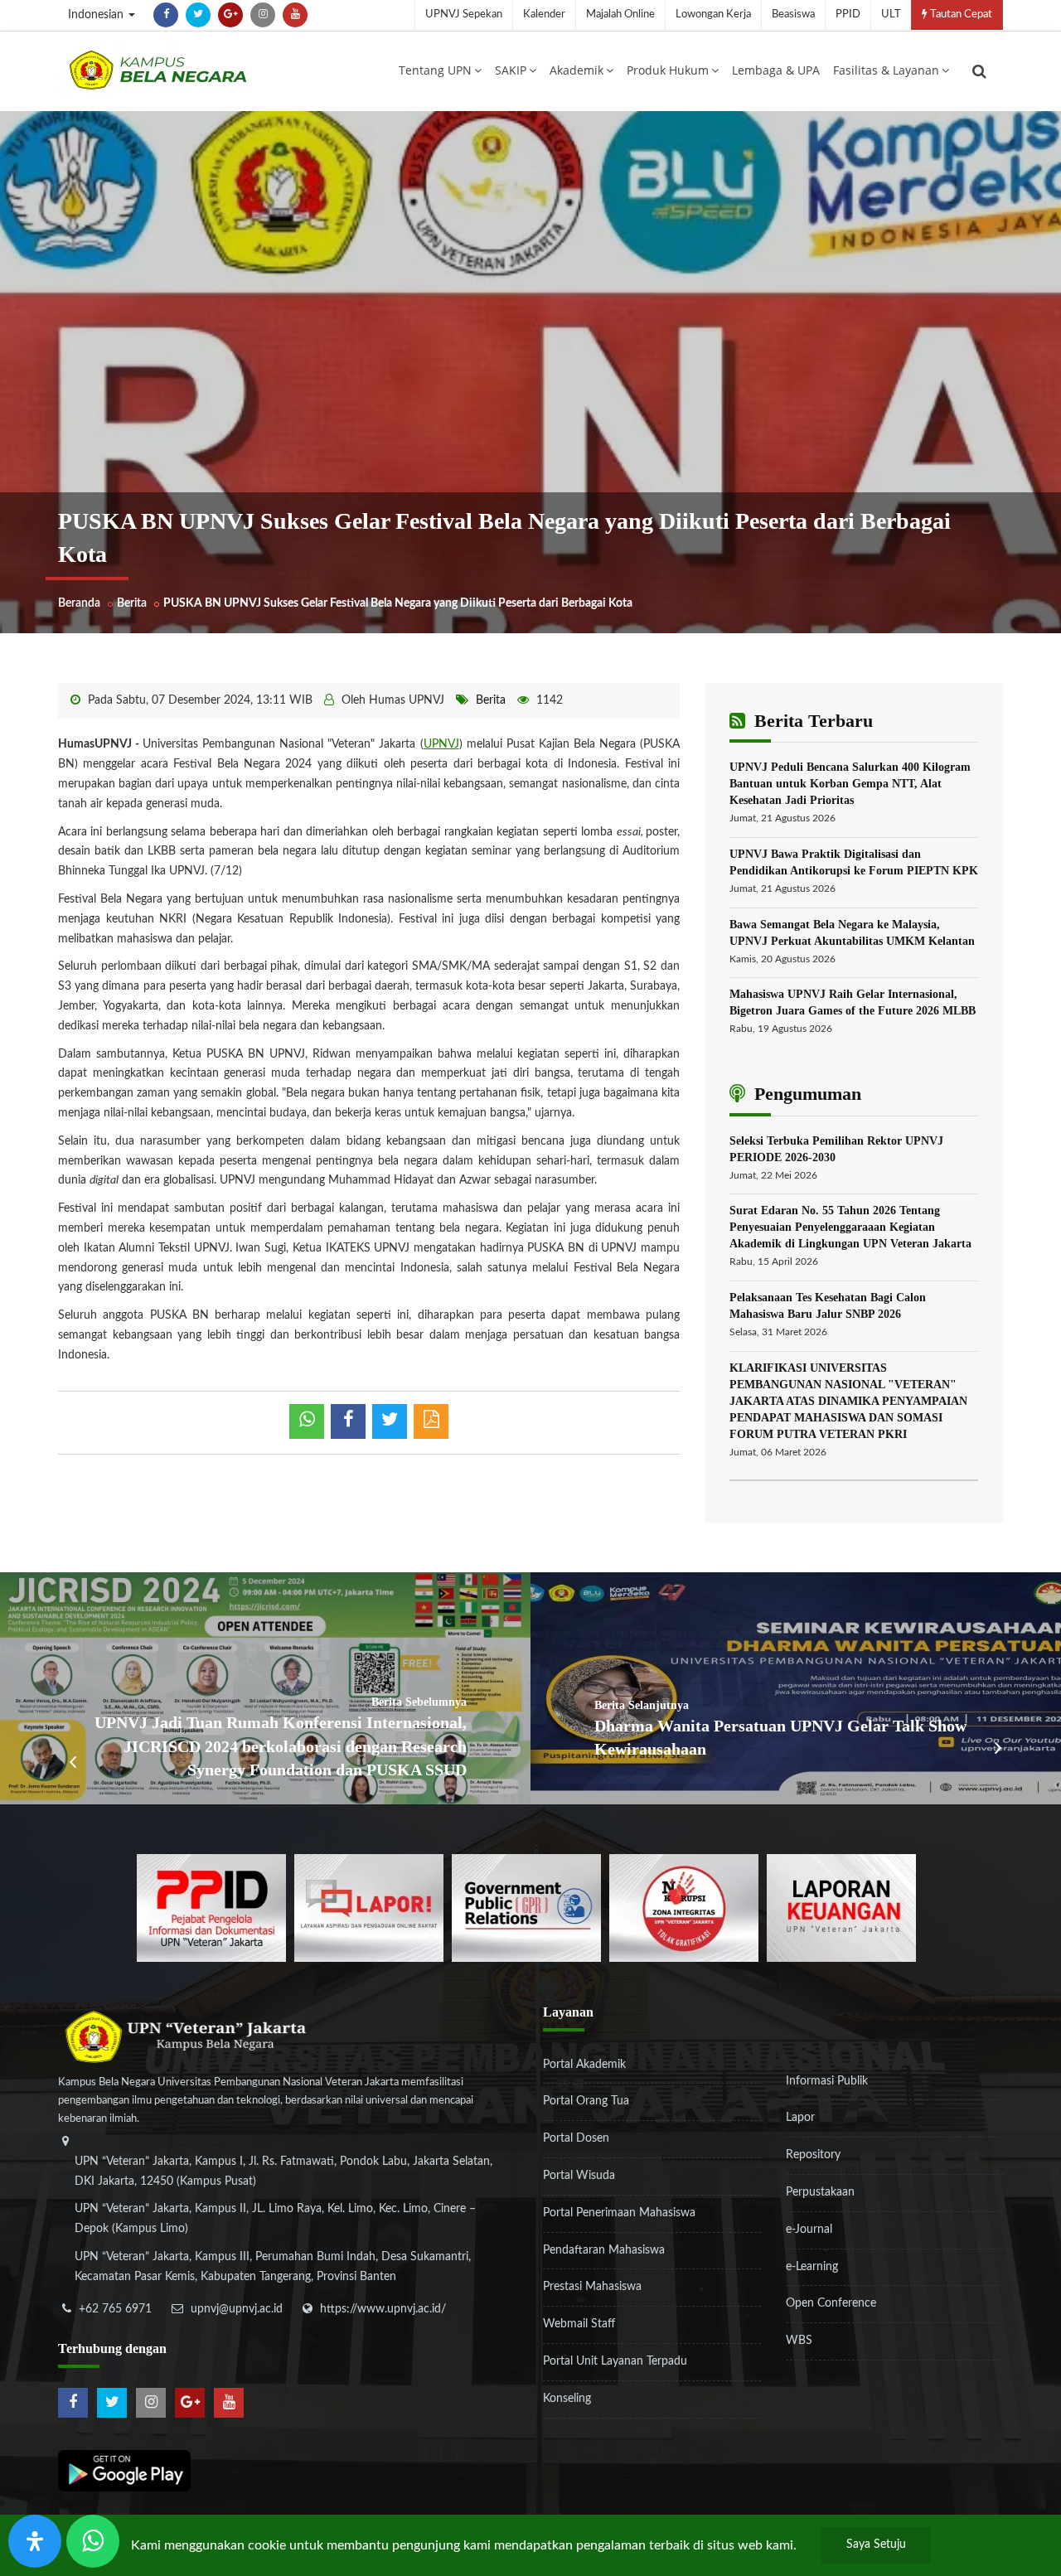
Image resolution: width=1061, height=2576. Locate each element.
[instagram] (263, 15)
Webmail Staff (579, 2324)
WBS (799, 2341)
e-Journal (809, 2230)
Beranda (79, 603)
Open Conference (831, 2303)
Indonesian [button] (97, 15)
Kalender (544, 15)
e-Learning (812, 2267)
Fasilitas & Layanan (886, 70)
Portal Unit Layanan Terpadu (615, 2361)
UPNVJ (441, 744)
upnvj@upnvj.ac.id (237, 2309)
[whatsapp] (307, 1421)
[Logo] (157, 70)
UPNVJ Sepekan (464, 15)
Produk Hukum (668, 70)
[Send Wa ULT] (93, 2541)
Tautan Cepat (960, 15)
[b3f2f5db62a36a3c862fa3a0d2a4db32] (369, 1907)
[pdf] (431, 1421)
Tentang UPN (435, 70)
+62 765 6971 (115, 2309)
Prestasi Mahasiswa (592, 2287)
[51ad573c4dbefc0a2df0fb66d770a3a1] (684, 1907)
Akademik (577, 70)
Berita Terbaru (811, 721)
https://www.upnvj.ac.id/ (383, 2309)
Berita (132, 603)
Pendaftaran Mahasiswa (604, 2250)
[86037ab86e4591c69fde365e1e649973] (211, 1907)
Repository (813, 2155)
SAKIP (511, 70)
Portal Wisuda (579, 2176)
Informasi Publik (827, 2081)
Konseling (567, 2399)
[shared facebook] (348, 1421)
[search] (979, 71)
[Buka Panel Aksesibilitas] (35, 2541)
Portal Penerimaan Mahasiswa (619, 2213)
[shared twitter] (390, 1421)
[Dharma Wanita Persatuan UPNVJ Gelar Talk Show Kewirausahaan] (796, 1688)
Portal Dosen (576, 2138)
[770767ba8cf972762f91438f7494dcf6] (841, 1907)
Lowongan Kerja (713, 15)
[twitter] (198, 15)
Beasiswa (793, 15)
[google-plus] (230, 15)
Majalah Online (620, 15)
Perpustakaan (820, 2192)
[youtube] (295, 15)
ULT (891, 15)
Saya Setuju (876, 2545)
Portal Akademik (584, 2065)
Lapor (800, 2118)
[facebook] (166, 15)
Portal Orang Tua (586, 2101)
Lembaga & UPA (776, 70)
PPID (848, 15)
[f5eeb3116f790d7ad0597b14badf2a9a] (526, 1907)
